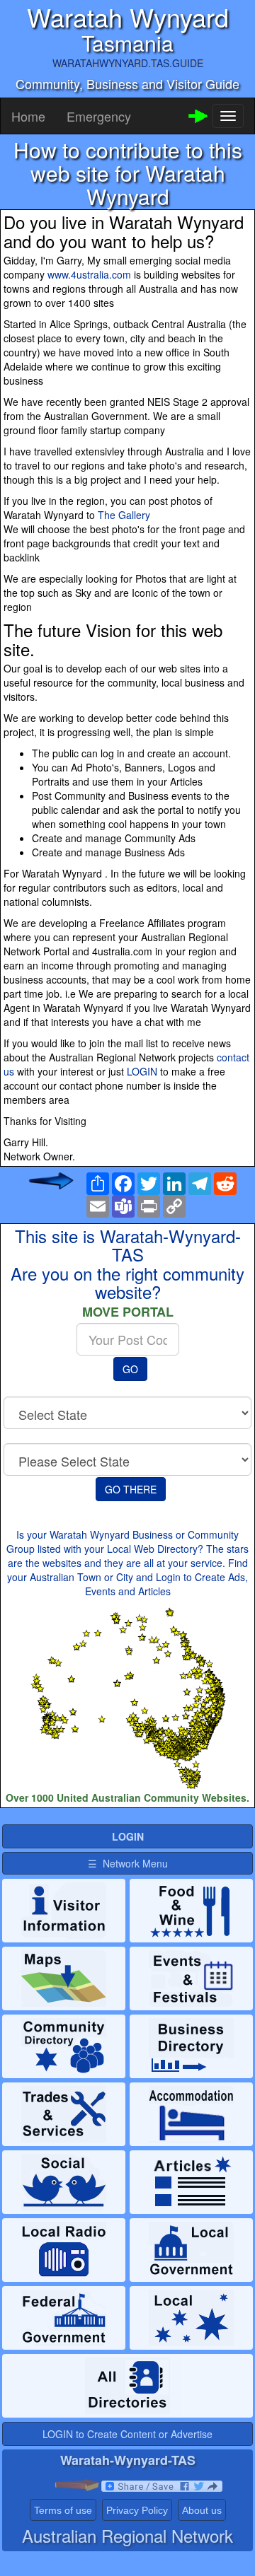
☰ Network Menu (128, 1863)
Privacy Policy (137, 2510)
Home (28, 116)
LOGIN (142, 1071)
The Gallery (124, 515)
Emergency (99, 116)
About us (202, 2510)
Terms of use (63, 2510)
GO (130, 1369)
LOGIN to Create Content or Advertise (127, 2434)
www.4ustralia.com (89, 274)
